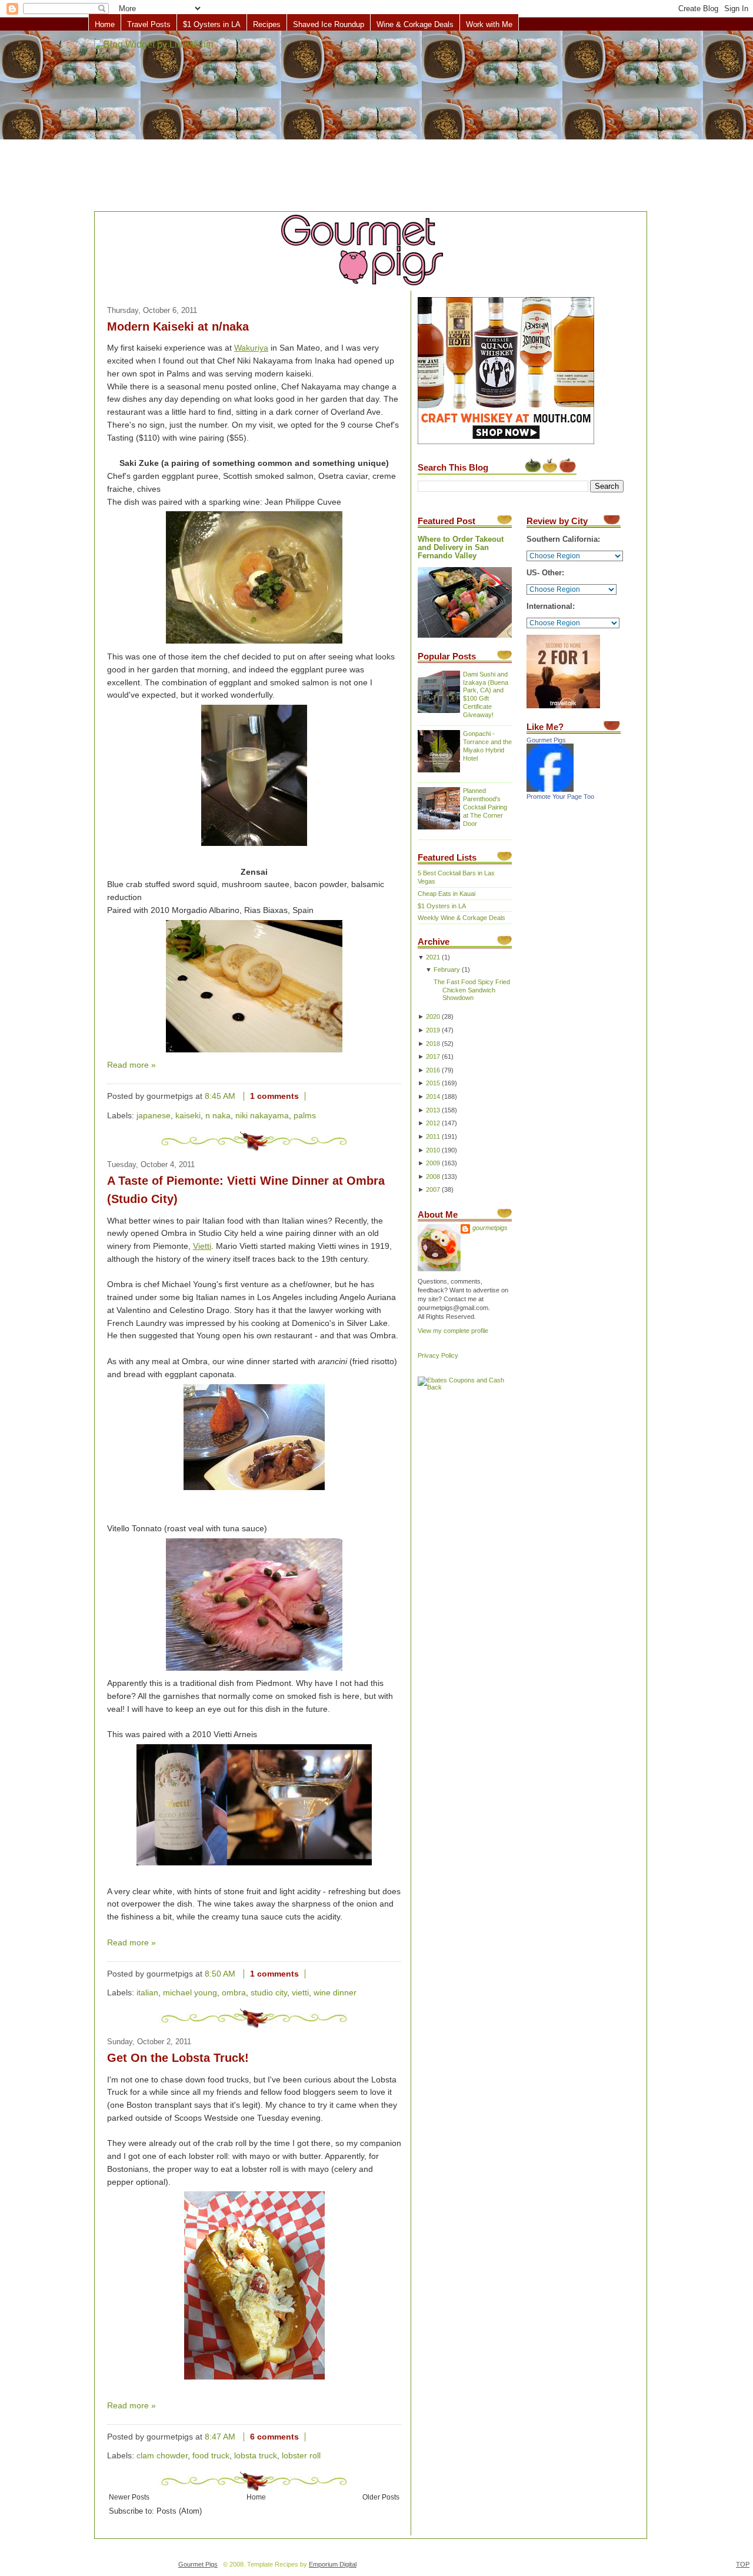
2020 (433, 1017)
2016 (433, 1070)
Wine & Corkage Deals (415, 24)
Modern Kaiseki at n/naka (178, 326)
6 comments (274, 2437)
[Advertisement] (376, 122)
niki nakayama (262, 1116)
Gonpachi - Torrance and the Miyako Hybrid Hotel (487, 746)
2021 (433, 957)
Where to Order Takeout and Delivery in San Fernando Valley (461, 548)
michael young (190, 1993)
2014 (433, 1097)
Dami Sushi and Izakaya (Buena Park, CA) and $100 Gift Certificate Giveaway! (486, 695)
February (447, 969)
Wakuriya (251, 348)
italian (147, 1993)
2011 (433, 1137)
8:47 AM (220, 2437)
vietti (300, 1993)
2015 (433, 1083)
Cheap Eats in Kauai (447, 894)
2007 (433, 1189)
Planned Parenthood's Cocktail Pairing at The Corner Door (485, 807)
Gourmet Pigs (546, 740)
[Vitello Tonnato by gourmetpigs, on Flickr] (254, 1671)
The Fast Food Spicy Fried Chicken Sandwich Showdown (472, 990)
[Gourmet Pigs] (550, 789)
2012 (433, 1123)
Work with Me (489, 24)
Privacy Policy (438, 1355)
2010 (433, 1150)
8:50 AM (220, 1974)
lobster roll (301, 2456)
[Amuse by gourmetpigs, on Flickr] (254, 1490)
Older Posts (381, 2497)
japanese (154, 1116)
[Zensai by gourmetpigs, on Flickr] (254, 1053)
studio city (269, 1993)
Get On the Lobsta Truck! (178, 2058)
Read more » (131, 1065)
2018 (433, 1044)
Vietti (202, 1246)
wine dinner (335, 1993)
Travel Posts (149, 24)
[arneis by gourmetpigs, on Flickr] (254, 1866)
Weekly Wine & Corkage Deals (462, 918)
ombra (234, 1993)
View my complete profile (453, 1331)
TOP (743, 2564)
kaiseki (188, 1116)
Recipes (267, 24)
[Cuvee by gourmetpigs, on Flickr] (254, 846)
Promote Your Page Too (560, 797)
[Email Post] (315, 1096)
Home (105, 24)
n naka (218, 1116)
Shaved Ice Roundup (329, 24)
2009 (433, 1163)
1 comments (274, 1096)
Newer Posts (129, 2497)
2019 (433, 1030)
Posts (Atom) (179, 2511)
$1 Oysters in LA (212, 24)
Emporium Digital (333, 2564)
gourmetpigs (490, 1228)
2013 (433, 1110)
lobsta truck (256, 2456)
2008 (433, 1177)
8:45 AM (220, 1096)
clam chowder (162, 2456)
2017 (433, 1057)
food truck (211, 2456)
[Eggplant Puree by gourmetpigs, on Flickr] (254, 644)
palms (305, 1116)
